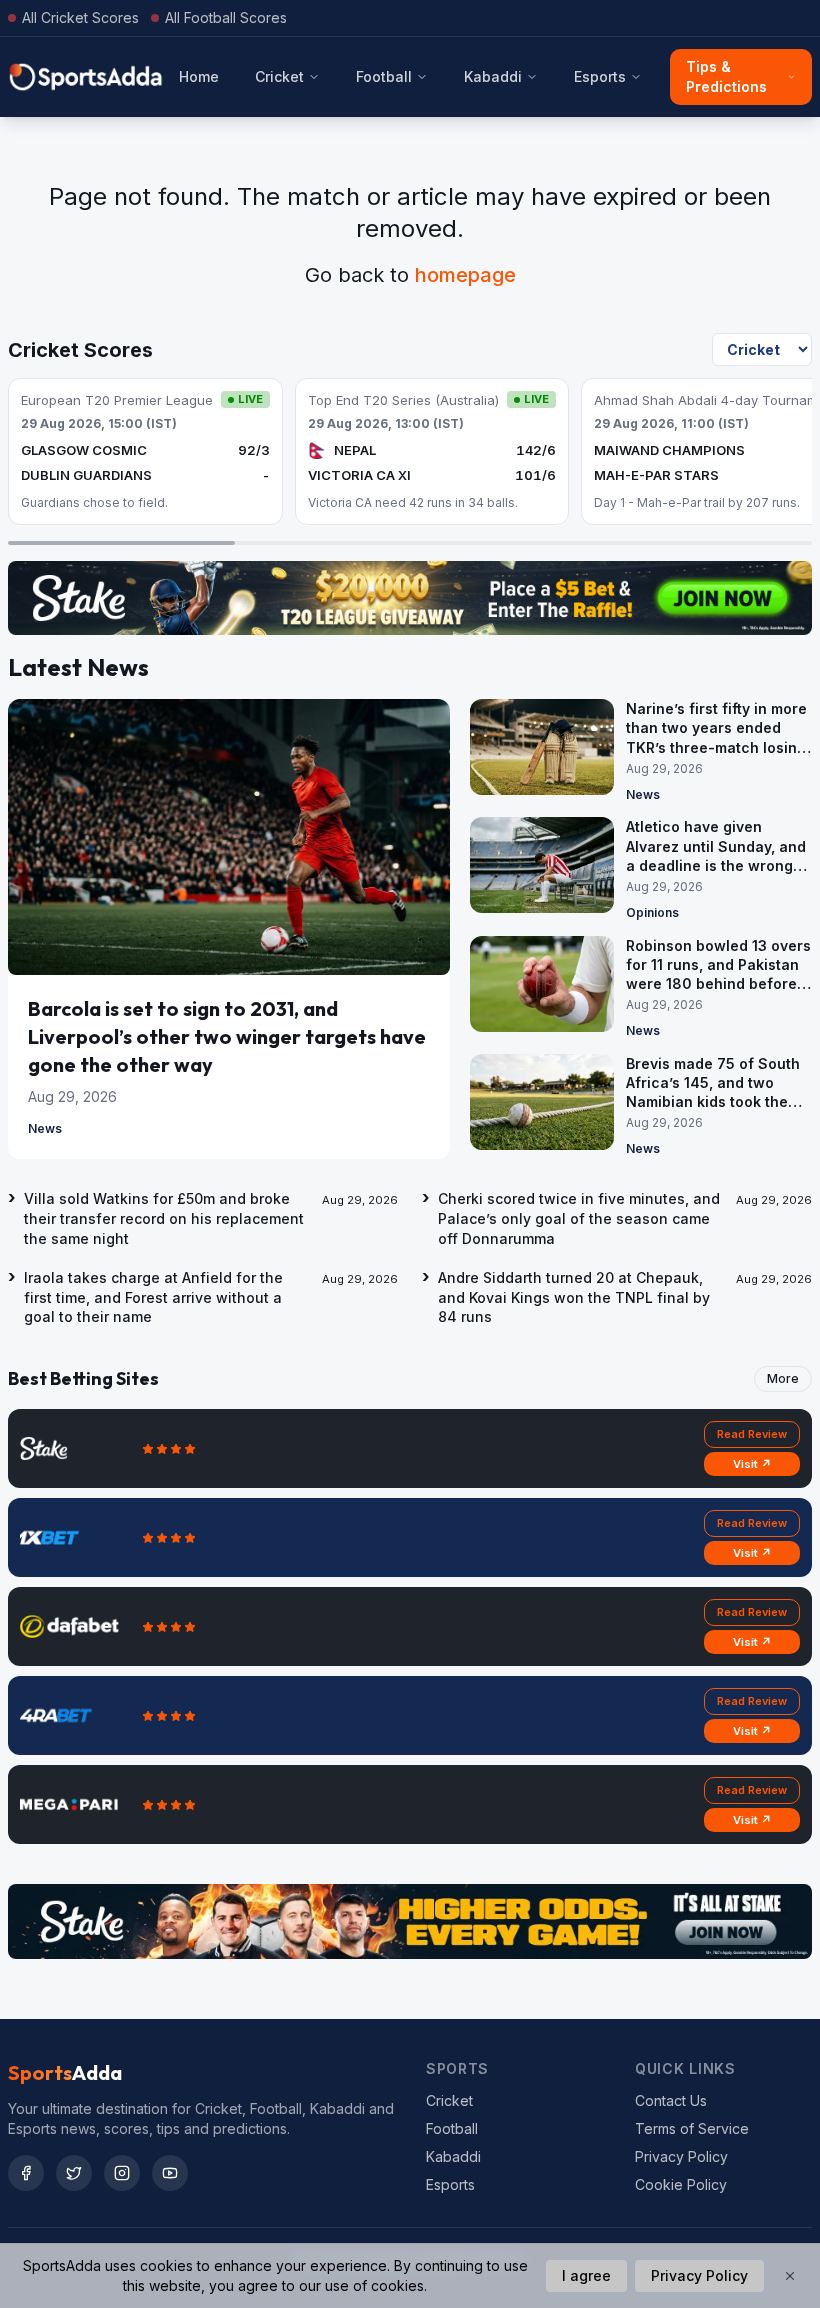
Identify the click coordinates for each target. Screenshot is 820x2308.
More (783, 1378)
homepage (465, 275)
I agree (586, 2275)
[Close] (790, 2276)
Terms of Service (692, 2128)
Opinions (652, 912)
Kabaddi (493, 76)
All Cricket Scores (80, 17)
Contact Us (671, 2100)
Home (199, 76)
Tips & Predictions (726, 76)
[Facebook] (26, 2173)
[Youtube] (170, 2173)
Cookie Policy (681, 2184)
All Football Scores (226, 17)
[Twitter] (74, 2173)
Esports (600, 76)
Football (384, 76)
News (45, 1128)
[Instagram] (122, 2173)
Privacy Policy (681, 2156)
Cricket (279, 76)
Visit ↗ (752, 1464)
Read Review (752, 1434)
